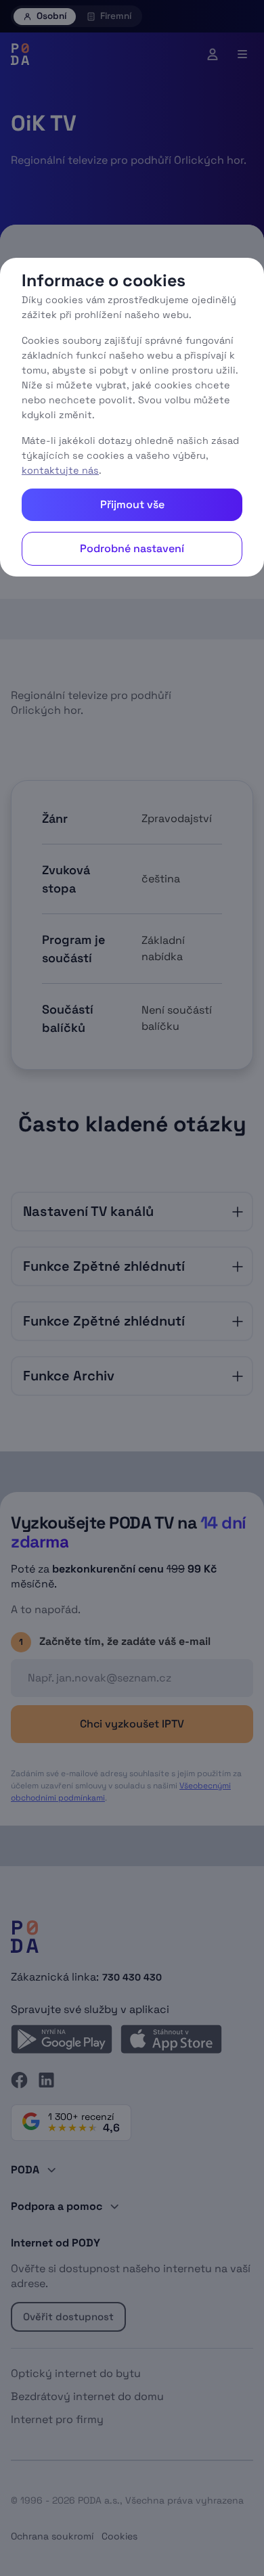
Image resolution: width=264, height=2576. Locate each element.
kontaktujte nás (60, 470)
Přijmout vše (132, 504)
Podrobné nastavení (132, 548)
